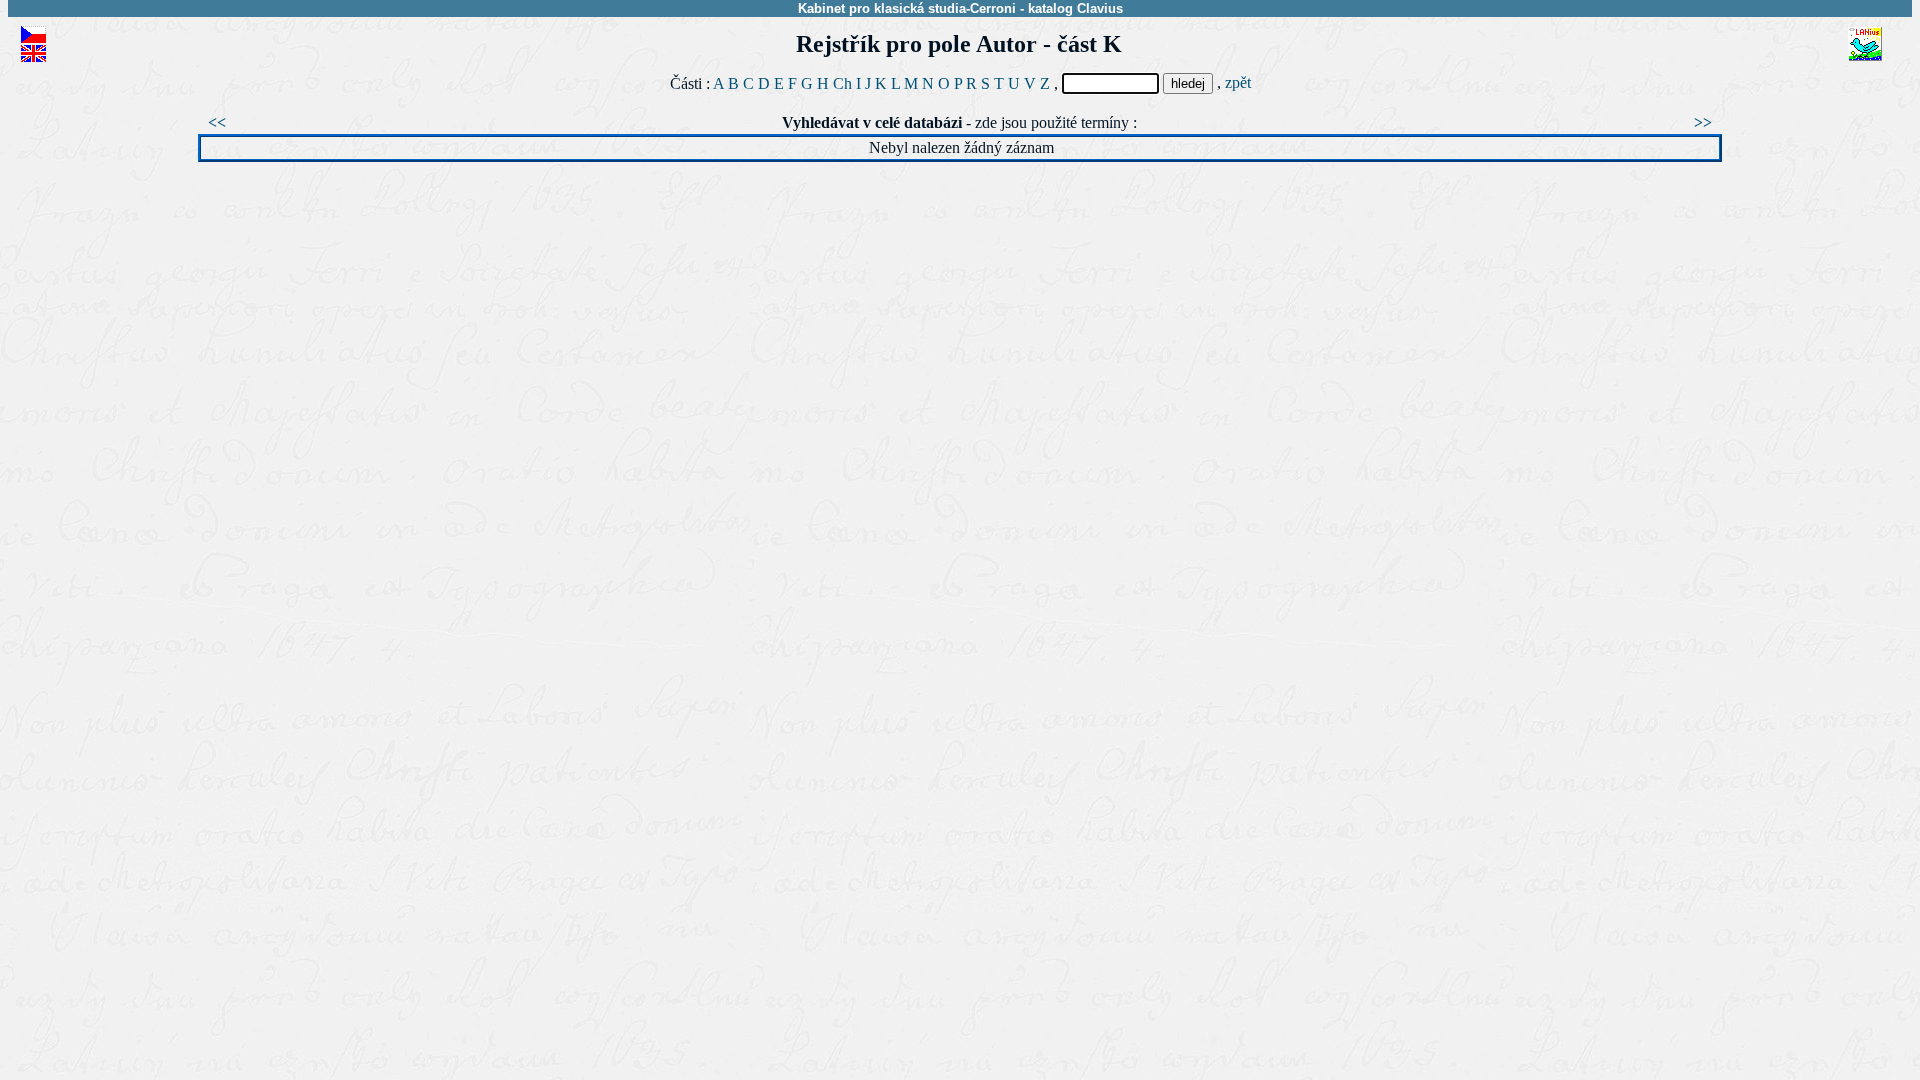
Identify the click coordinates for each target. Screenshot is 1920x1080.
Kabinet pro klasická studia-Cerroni (907, 8)
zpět (1238, 82)
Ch (842, 83)
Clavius (1100, 8)
